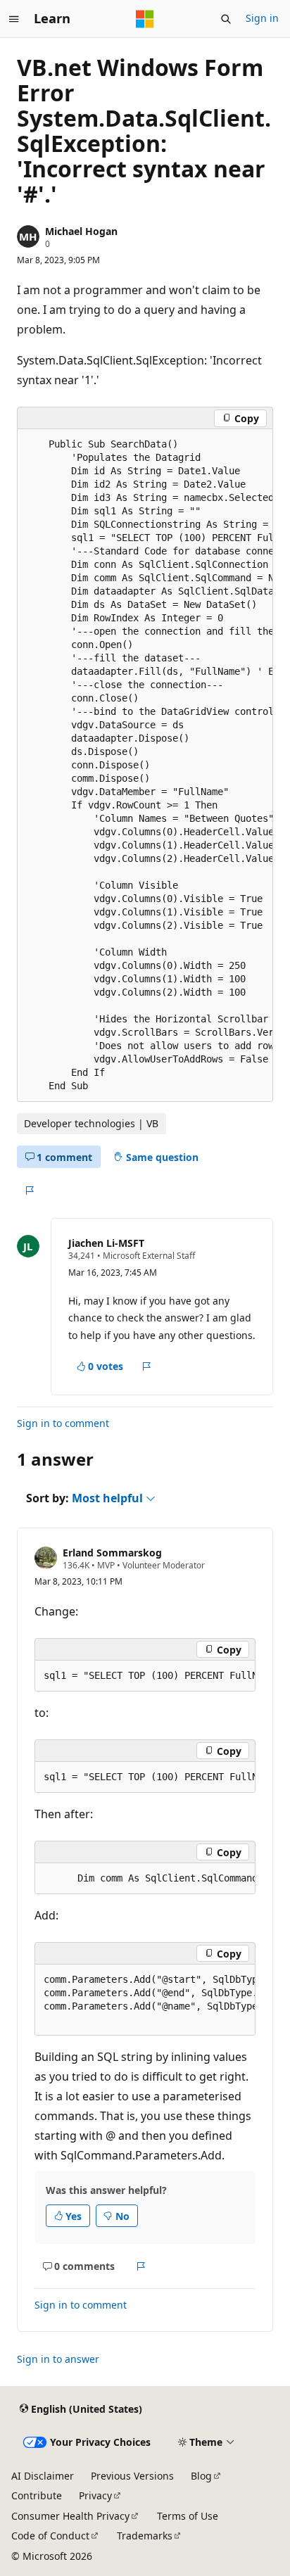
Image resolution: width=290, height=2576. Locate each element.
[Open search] (226, 19)
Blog (201, 2476)
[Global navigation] (14, 19)
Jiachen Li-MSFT (106, 1243)
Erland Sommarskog (112, 1553)
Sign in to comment (63, 1423)
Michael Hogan (81, 231)
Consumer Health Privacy (70, 2516)
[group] (145, 765)
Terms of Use (188, 2516)
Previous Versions (132, 2476)
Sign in (262, 18)
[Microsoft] (145, 19)
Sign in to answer (58, 2359)
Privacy (95, 2495)
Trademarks (145, 2536)
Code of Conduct (50, 2536)
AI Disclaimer (43, 2476)
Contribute (37, 2495)
